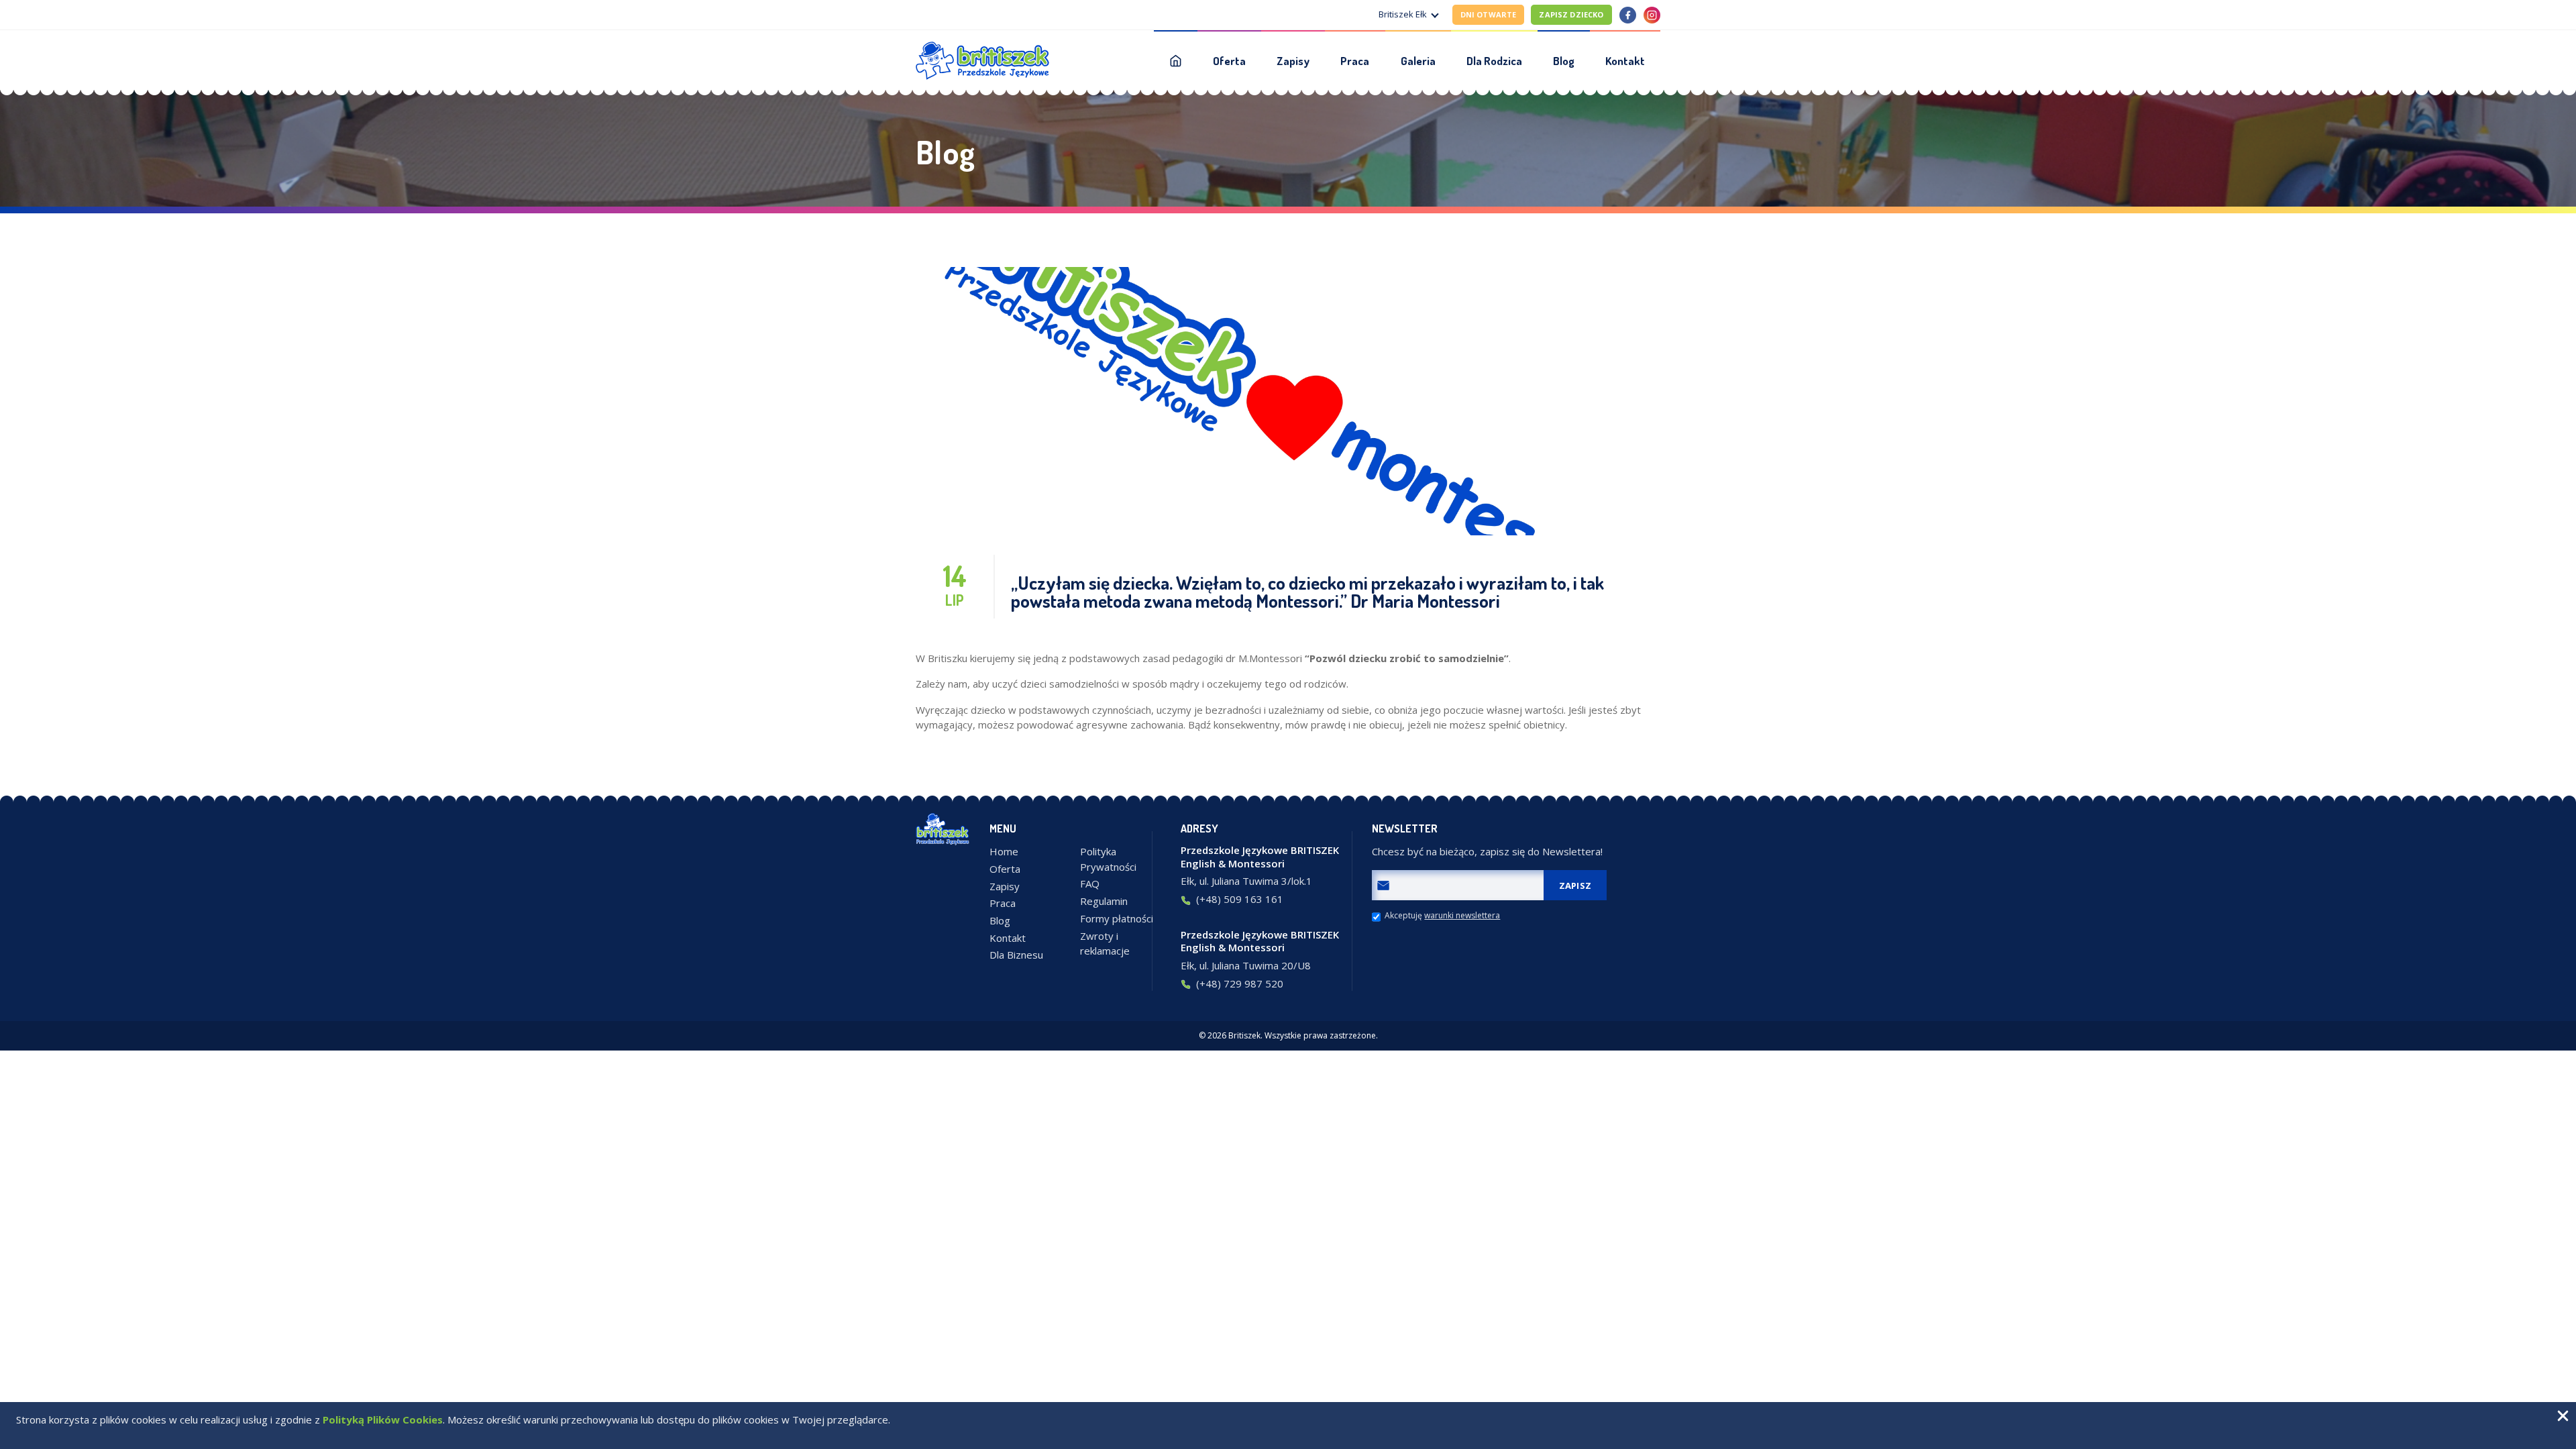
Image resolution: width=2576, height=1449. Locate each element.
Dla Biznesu (1016, 955)
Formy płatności (1117, 918)
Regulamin (1104, 901)
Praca (1355, 61)
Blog (1564, 61)
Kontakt (1625, 61)
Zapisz (1575, 885)
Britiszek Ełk (1403, 14)
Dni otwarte (1489, 14)
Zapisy (1293, 61)
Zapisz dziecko (1571, 14)
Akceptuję (1442, 916)
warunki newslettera (1462, 916)
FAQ (1090, 883)
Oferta (1229, 61)
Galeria (1418, 61)
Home (1004, 851)
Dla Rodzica (1494, 61)
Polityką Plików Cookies (383, 1419)
